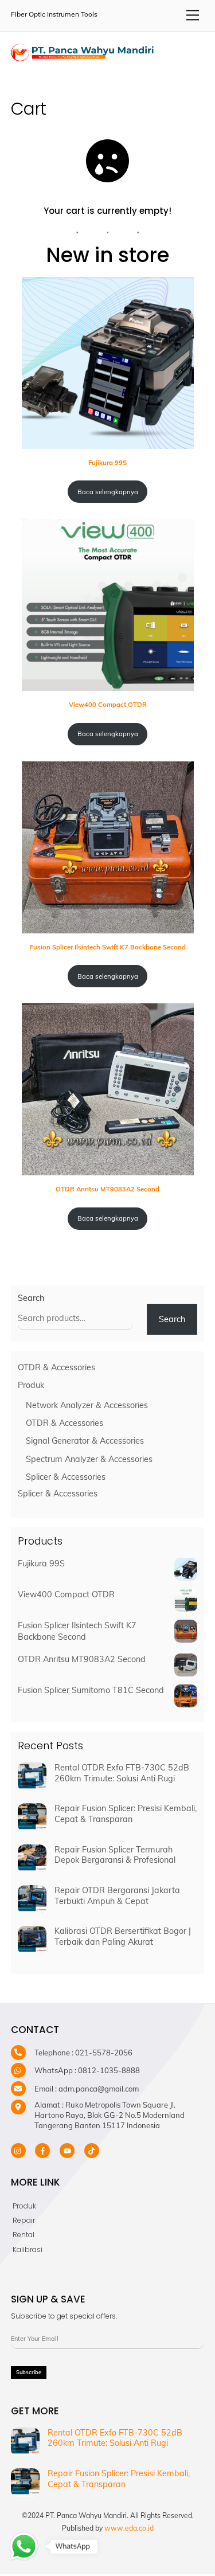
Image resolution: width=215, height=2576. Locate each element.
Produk (24, 2206)
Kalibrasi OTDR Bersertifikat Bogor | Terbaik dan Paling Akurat (123, 1936)
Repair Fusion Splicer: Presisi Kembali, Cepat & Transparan (126, 1814)
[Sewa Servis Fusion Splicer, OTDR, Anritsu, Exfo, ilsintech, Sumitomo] (83, 56)
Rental (24, 2235)
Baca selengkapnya (108, 492)
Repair (24, 2220)
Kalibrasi (28, 2249)
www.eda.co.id (129, 2528)
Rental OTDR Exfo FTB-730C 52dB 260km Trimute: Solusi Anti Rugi (122, 1773)
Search (31, 1298)
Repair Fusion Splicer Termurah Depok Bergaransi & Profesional (115, 1855)
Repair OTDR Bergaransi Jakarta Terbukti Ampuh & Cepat (117, 1896)
